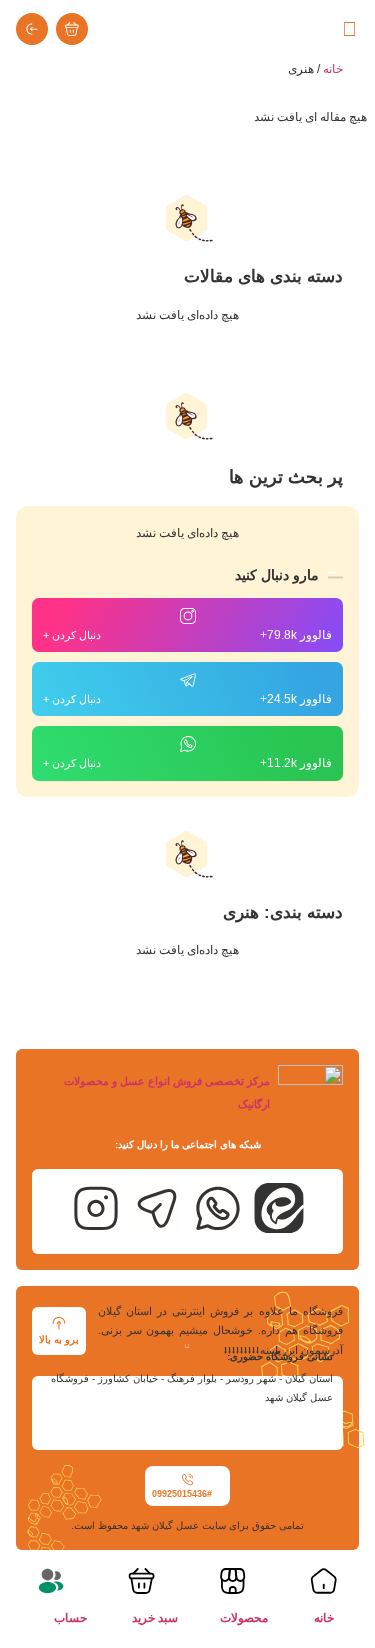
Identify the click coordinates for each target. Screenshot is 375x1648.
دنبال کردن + (72, 635)
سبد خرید (155, 1618)
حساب (70, 1618)
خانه (333, 69)
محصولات (244, 1618)
